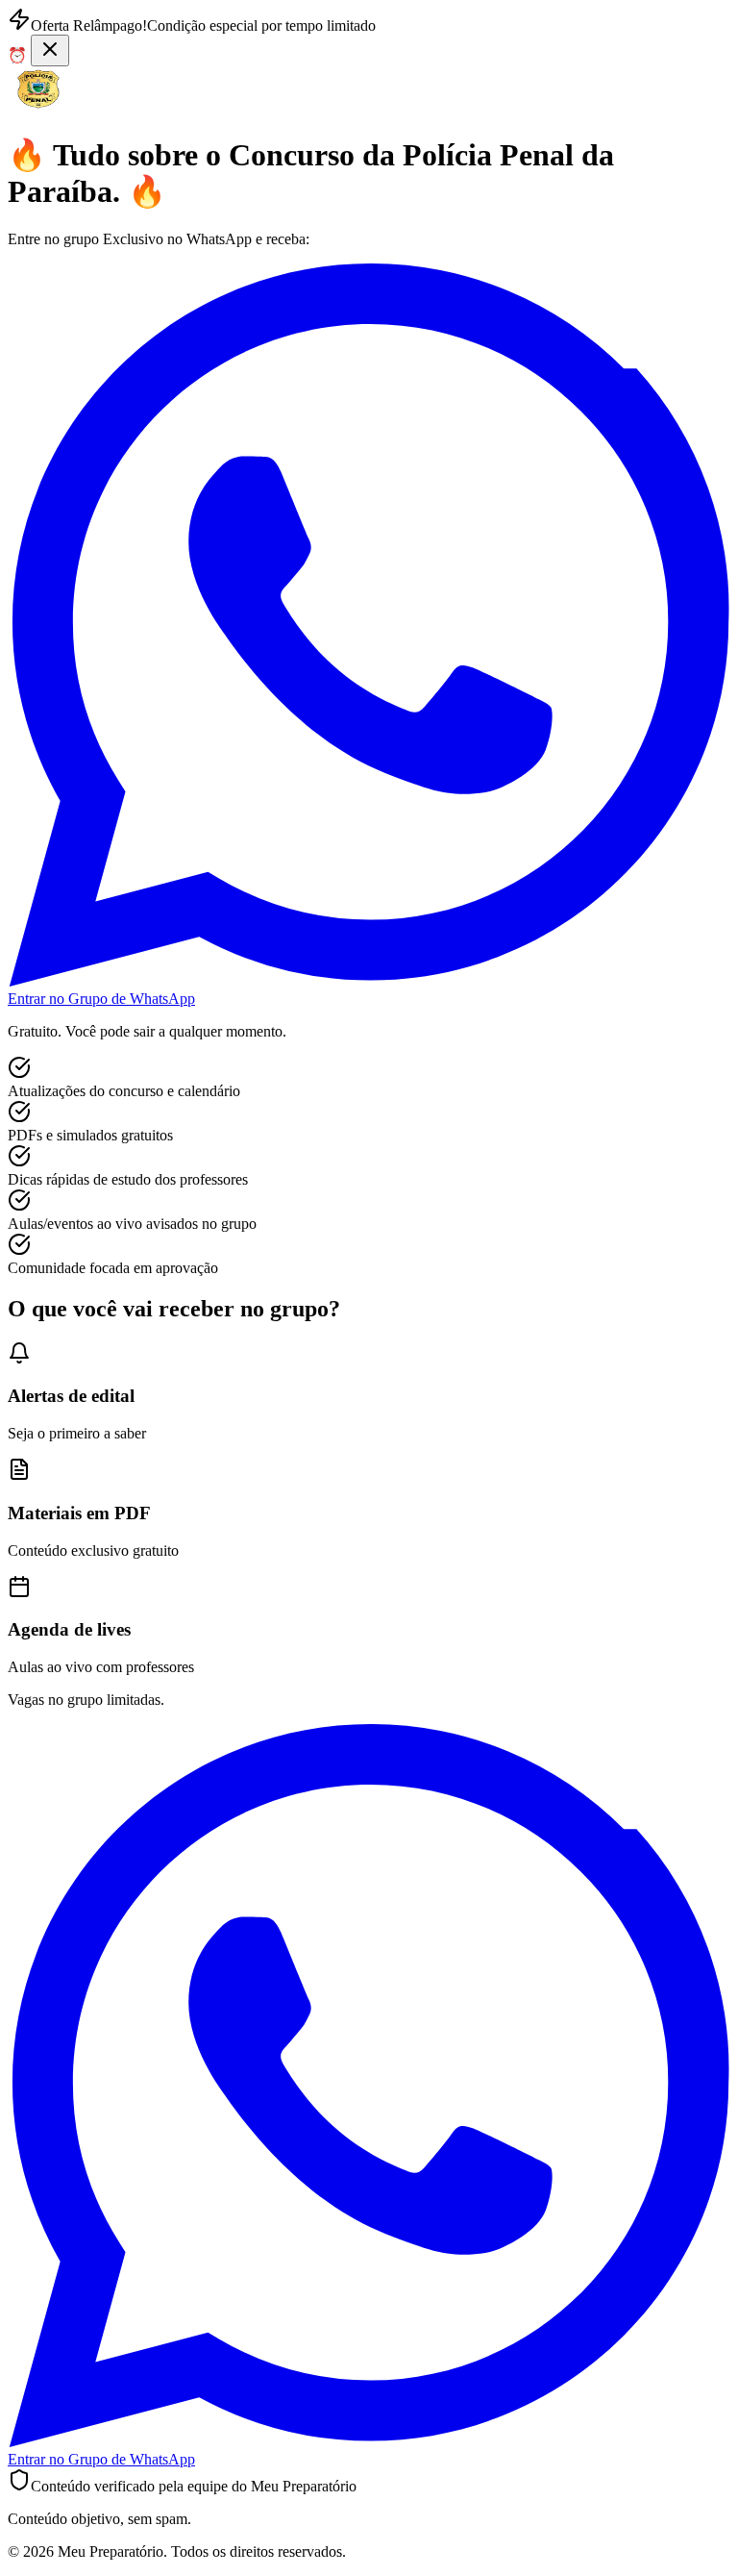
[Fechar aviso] (50, 50)
